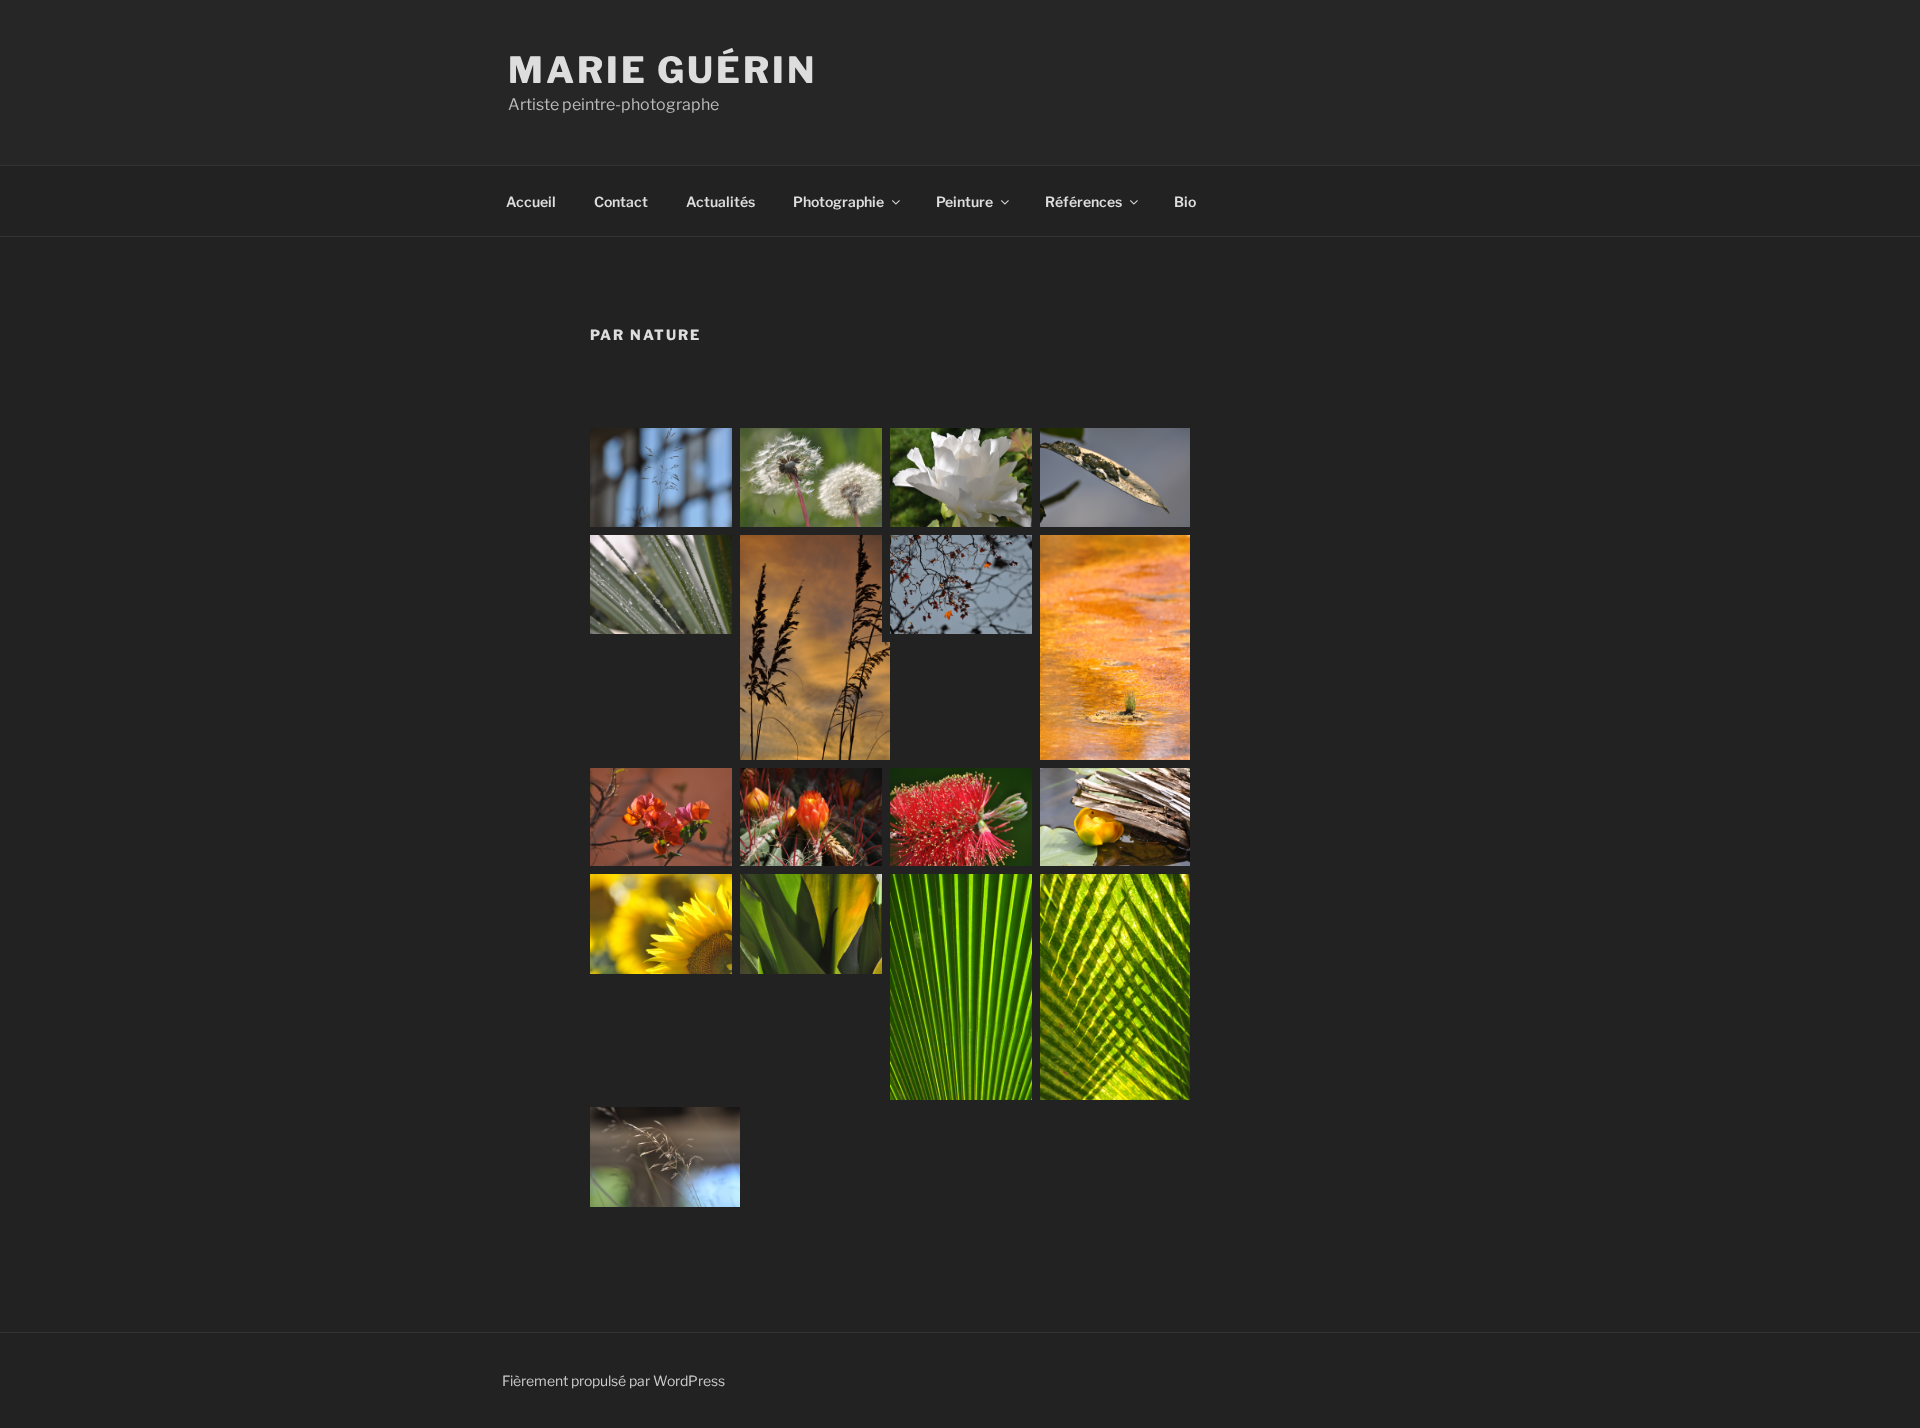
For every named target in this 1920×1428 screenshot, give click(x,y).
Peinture (964, 201)
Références (1083, 201)
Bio (1185, 201)
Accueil (531, 201)
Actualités (720, 201)
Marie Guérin (662, 70)
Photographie (838, 201)
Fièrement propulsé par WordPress (613, 1380)
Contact (621, 201)
